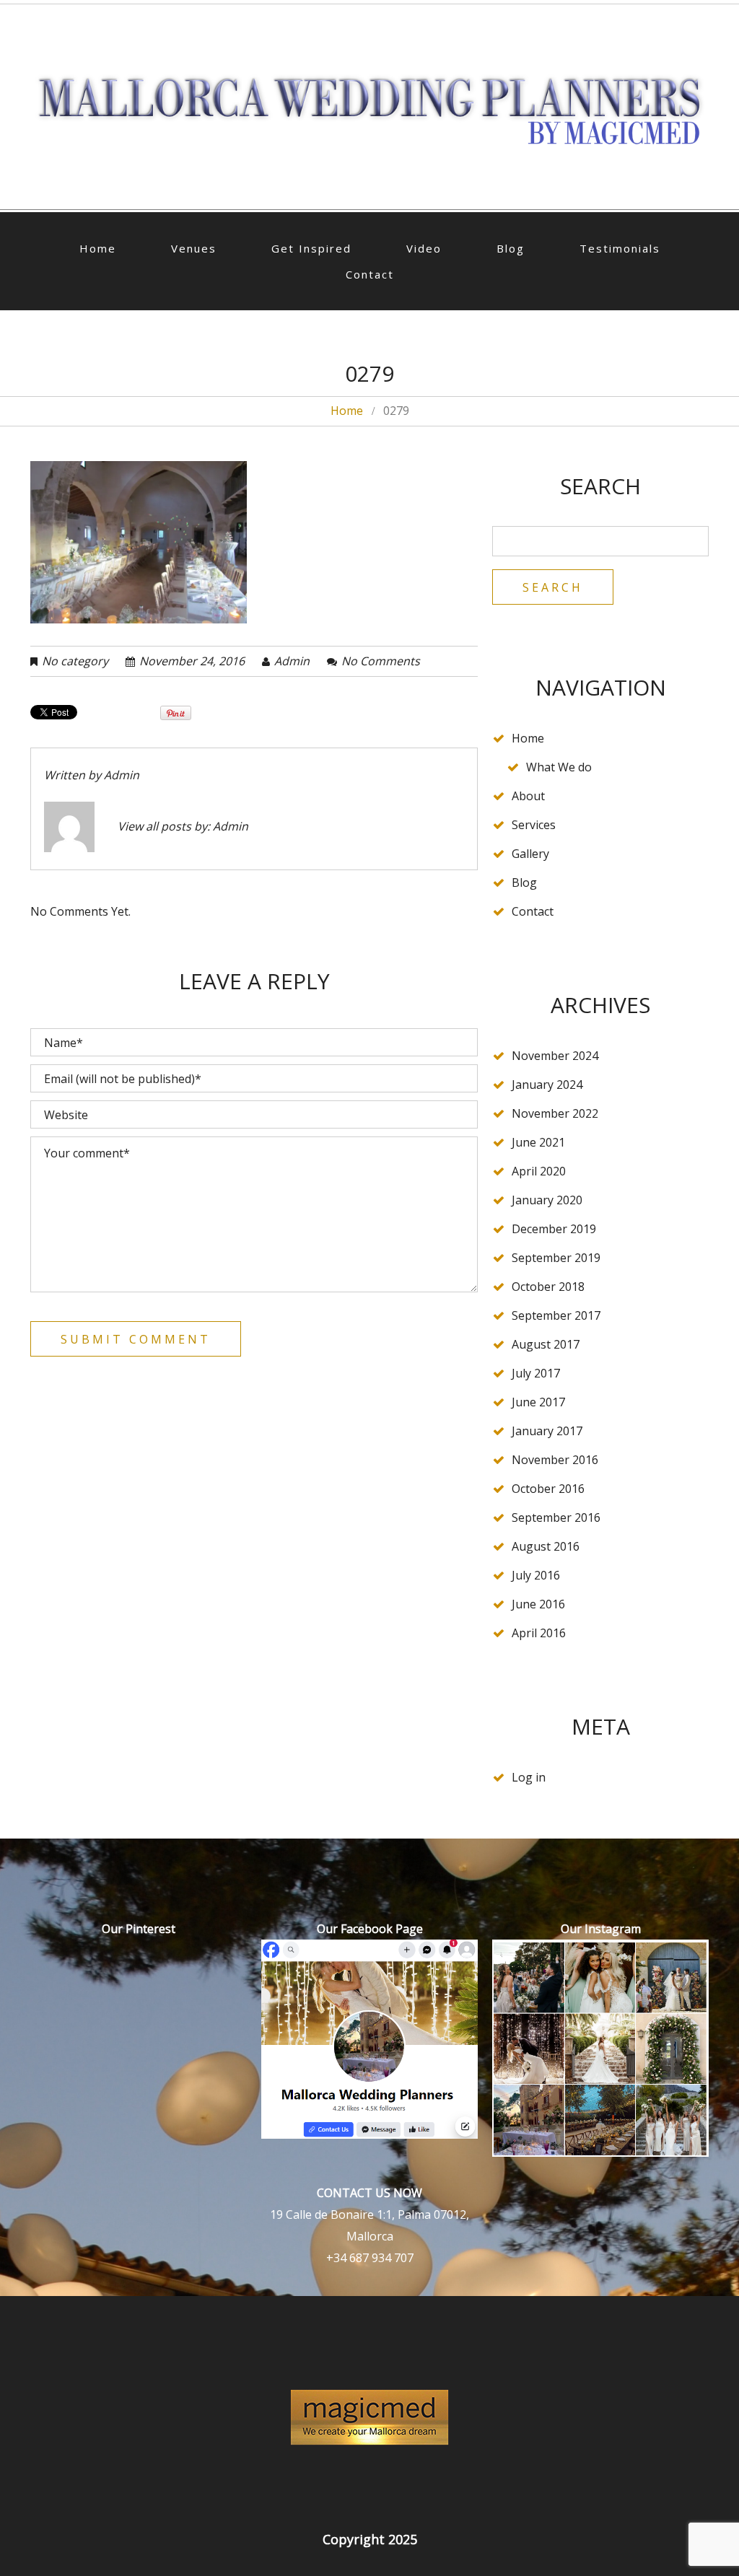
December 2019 (554, 1229)
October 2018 (548, 1287)
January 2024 (547, 1085)
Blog (511, 248)
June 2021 (538, 1142)
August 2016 (546, 1546)
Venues (194, 248)
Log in (529, 1777)
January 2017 (547, 1431)
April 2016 (539, 1633)
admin (292, 661)
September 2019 (556, 1258)
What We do (559, 767)
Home (98, 248)
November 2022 (555, 1113)
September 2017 (556, 1315)
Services (534, 825)
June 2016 (538, 1604)
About (528, 796)
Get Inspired (311, 248)
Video (424, 248)
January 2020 (547, 1200)
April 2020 (539, 1171)
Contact (370, 274)
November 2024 (555, 1056)
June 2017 (538, 1402)
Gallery (530, 854)
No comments (381, 661)
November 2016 (555, 1460)
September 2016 (556, 1517)
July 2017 (536, 1373)
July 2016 (536, 1575)
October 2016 (548, 1489)
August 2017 (546, 1344)
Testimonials (620, 248)
